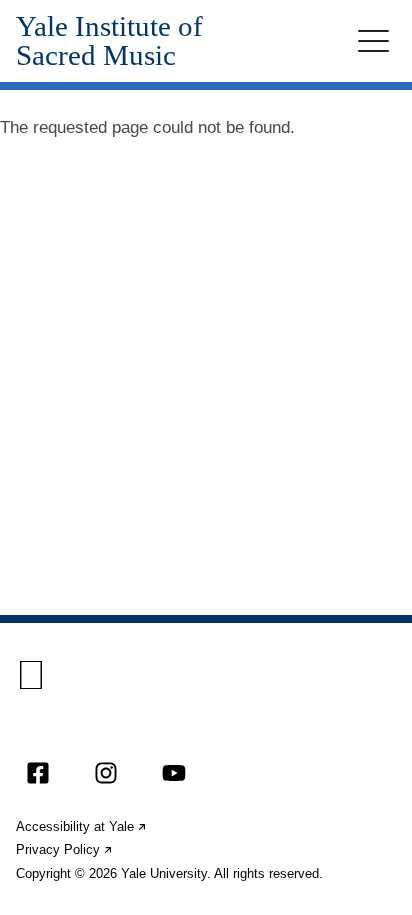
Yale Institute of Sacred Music (109, 41)
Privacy (65, 849)
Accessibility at (82, 826)
